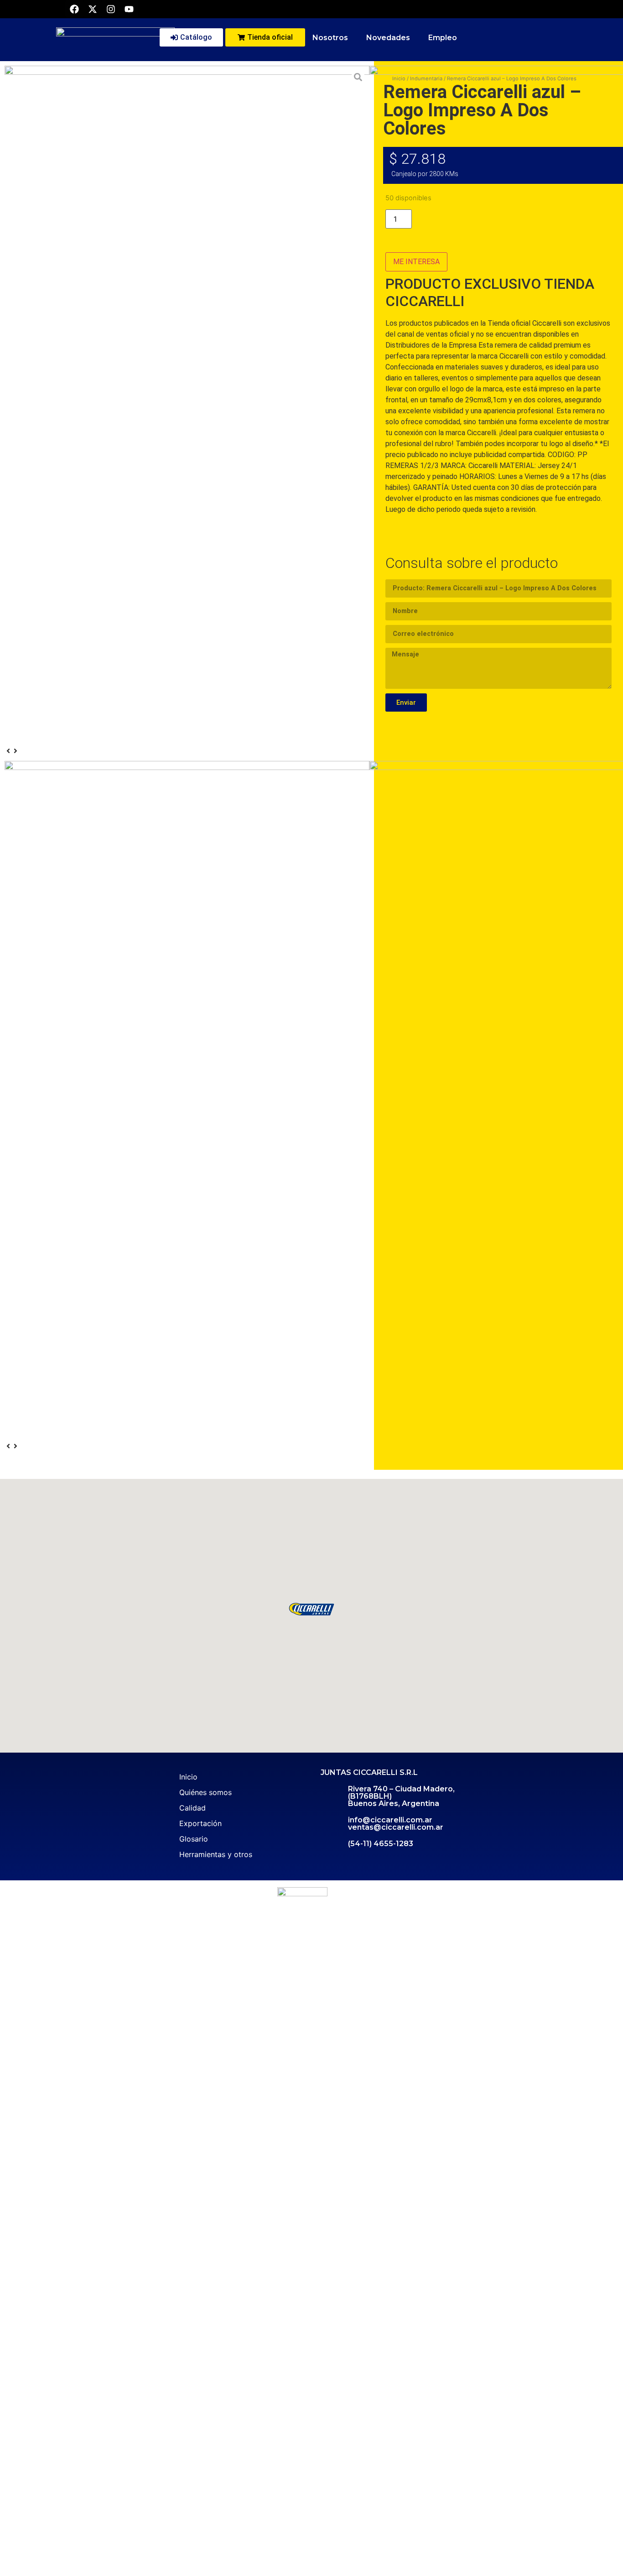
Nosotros (330, 38)
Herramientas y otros (216, 1854)
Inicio (188, 1777)
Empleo (443, 38)
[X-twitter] (93, 9)
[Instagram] (111, 9)
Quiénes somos (205, 1792)
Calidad (192, 1808)
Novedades (388, 38)
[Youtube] (129, 9)
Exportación (200, 1823)
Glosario (194, 1839)
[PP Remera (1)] (187, 248)
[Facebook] (74, 9)
